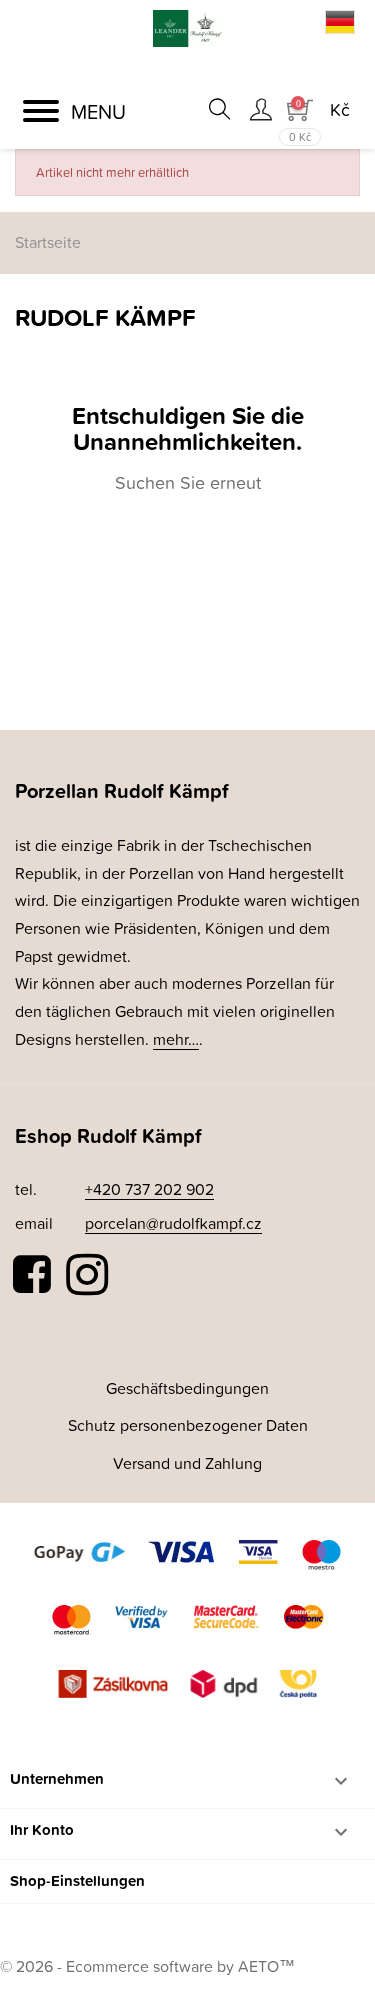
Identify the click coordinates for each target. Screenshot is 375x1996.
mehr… (176, 1039)
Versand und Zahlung (187, 1463)
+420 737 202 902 (149, 1189)
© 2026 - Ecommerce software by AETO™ (147, 1966)
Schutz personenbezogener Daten (188, 1425)
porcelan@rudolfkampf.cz (173, 1223)
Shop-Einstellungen (77, 1880)
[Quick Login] (260, 109)
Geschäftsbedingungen (187, 1388)
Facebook (33, 1275)
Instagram (87, 1275)
